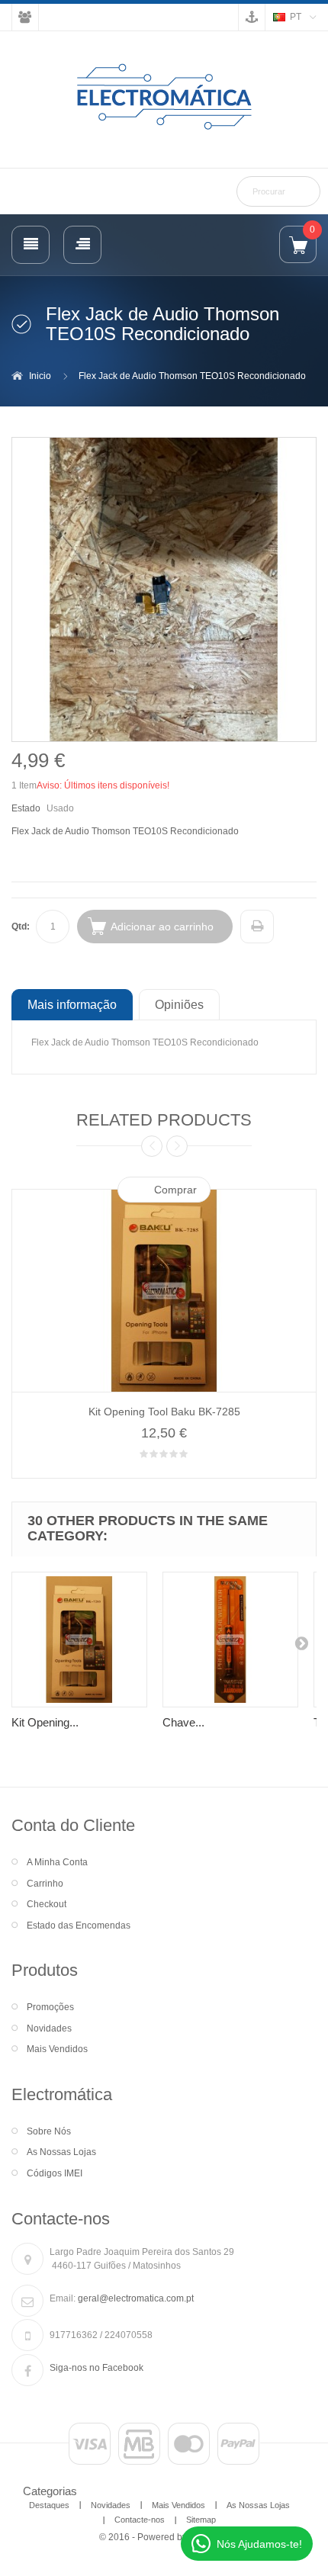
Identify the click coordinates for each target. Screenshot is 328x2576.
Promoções (50, 2007)
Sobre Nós (49, 2131)
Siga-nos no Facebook (96, 2368)
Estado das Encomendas (79, 1926)
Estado (26, 808)
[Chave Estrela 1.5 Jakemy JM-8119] (230, 1640)
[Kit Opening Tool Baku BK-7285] (79, 1640)
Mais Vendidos (57, 2049)
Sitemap (201, 2520)
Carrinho (45, 1884)
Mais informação (72, 1004)
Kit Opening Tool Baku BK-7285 (164, 1412)
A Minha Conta (57, 1862)
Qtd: (21, 927)
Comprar (175, 1190)
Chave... (183, 1722)
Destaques (49, 2505)
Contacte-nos (140, 2520)
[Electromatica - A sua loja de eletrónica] (164, 98)
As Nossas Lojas (61, 2152)
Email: (63, 2298)
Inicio (40, 376)
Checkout (47, 1904)
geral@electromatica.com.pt (136, 2298)
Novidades (49, 2028)
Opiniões (179, 1004)
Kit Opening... (45, 1722)
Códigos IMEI (55, 2173)
